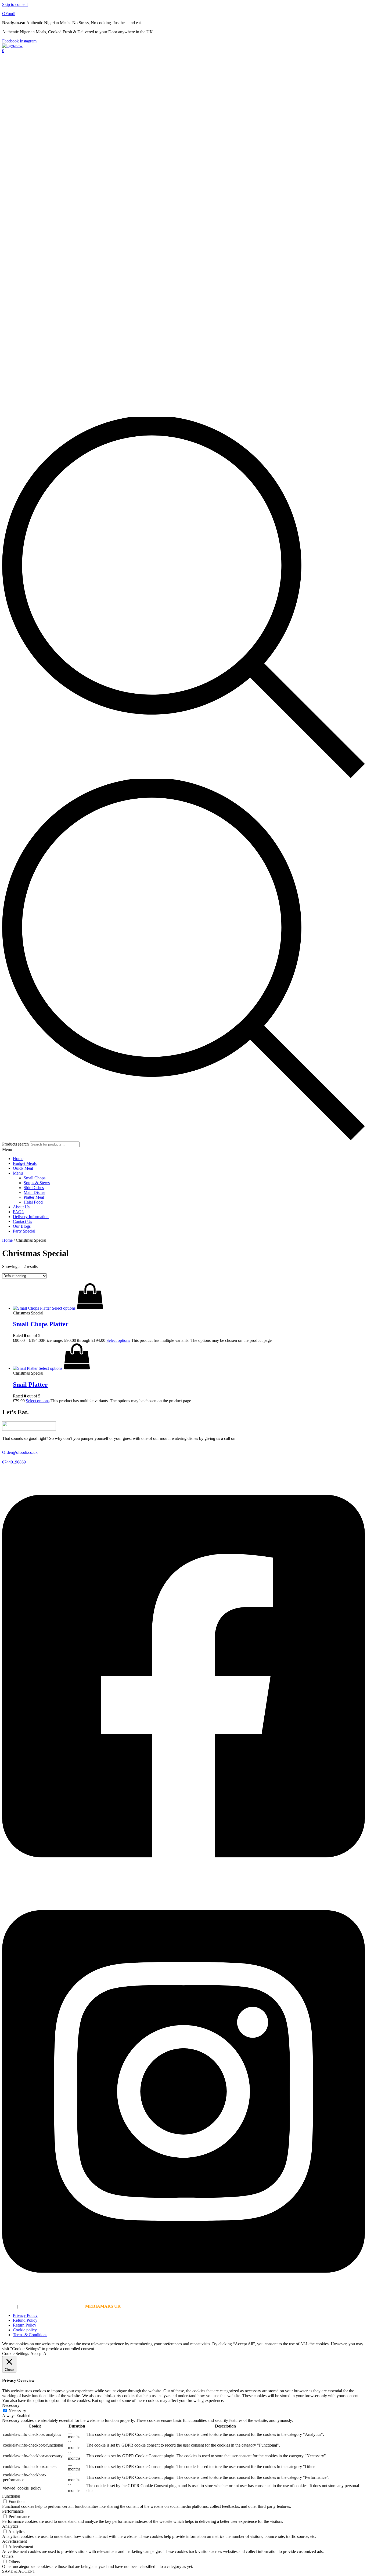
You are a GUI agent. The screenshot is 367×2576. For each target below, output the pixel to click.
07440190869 (14, 1462)
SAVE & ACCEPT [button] (19, 2571)
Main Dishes (34, 1192)
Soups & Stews (37, 1183)
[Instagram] (183, 2297)
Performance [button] (13, 2511)
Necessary (17, 2411)
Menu (18, 1173)
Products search (16, 1144)
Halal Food (33, 1202)
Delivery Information (31, 1217)
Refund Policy (25, 2320)
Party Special (24, 1231)
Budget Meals (25, 1163)
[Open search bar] (183, 776)
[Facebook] (183, 1882)
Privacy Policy (25, 2315)
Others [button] (8, 2556)
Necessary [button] (11, 2405)
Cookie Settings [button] (16, 2354)
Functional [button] (11, 2496)
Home (18, 1159)
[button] (183, 1150)
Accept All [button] (39, 2354)
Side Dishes (34, 1188)
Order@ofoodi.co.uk (20, 1452)
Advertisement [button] (15, 2541)
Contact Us (22, 1221)
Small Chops (35, 1178)
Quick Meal (23, 1168)
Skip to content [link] (15, 4)
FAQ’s (19, 1212)
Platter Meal (34, 1197)
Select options (118, 1340)
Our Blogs (22, 1226)
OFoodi (9, 14)
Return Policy (25, 2325)
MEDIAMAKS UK (103, 2306)
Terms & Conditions (30, 2335)
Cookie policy (25, 2330)
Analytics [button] (10, 2526)
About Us (21, 1207)
